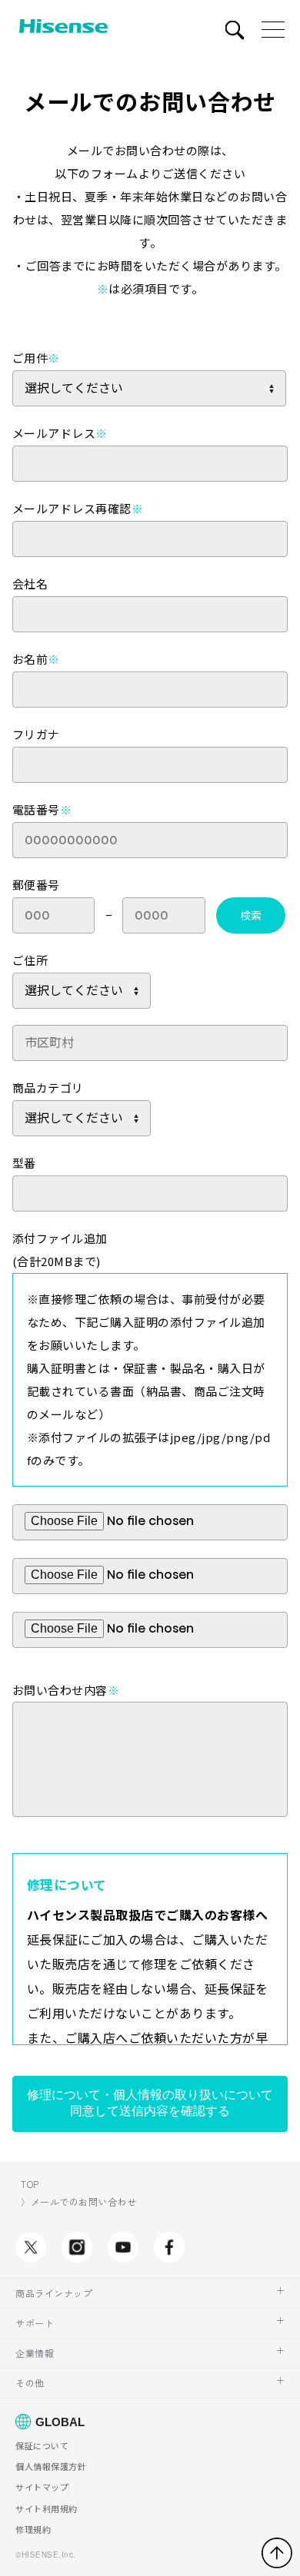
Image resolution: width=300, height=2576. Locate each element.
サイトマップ (42, 2487)
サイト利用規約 (47, 2508)
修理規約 (33, 2529)
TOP (30, 2184)
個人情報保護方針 (51, 2466)
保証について (42, 2445)
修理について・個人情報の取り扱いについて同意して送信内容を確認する (150, 2103)
